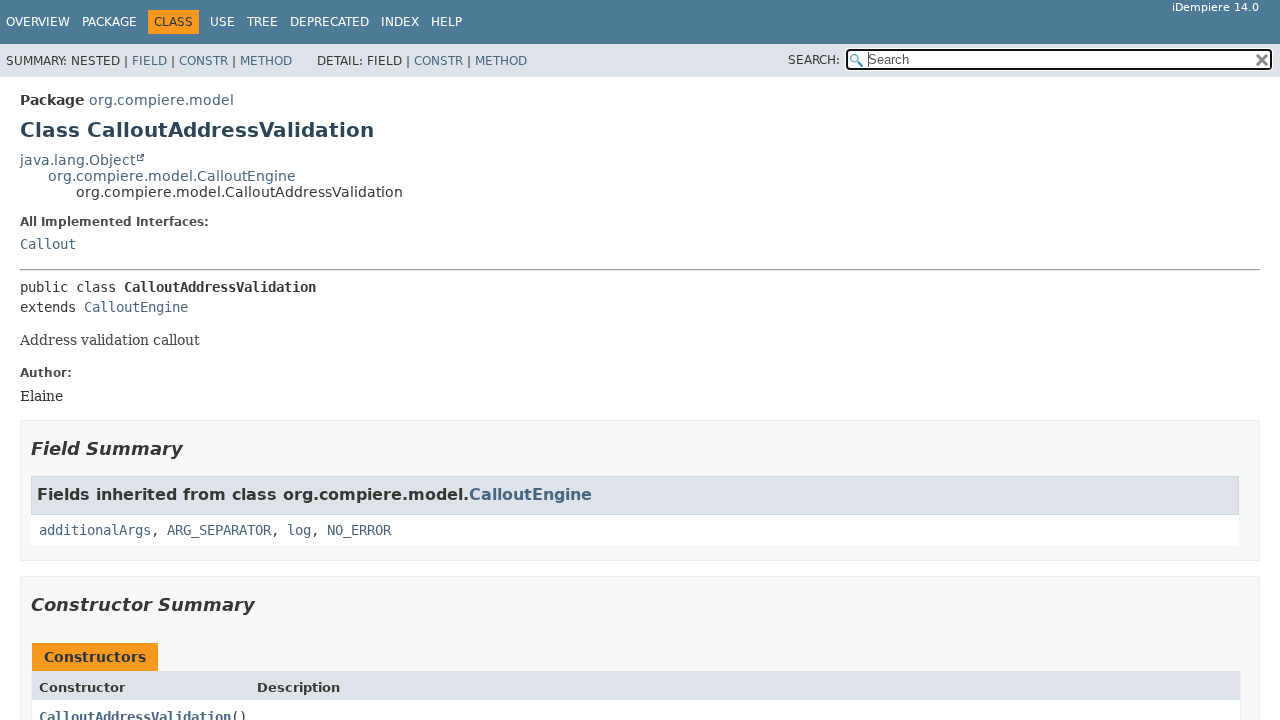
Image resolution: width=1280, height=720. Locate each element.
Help (446, 22)
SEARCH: (814, 60)
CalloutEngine (136, 307)
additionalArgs (95, 530)
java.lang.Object (77, 160)
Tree (262, 22)
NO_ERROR (359, 530)
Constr (203, 61)
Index (400, 22)
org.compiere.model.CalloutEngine (172, 176)
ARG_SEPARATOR (219, 530)
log (299, 530)
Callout (48, 244)
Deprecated (329, 22)
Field (149, 61)
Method (266, 61)
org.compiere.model (161, 100)
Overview (38, 22)
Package (109, 22)
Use (222, 22)
